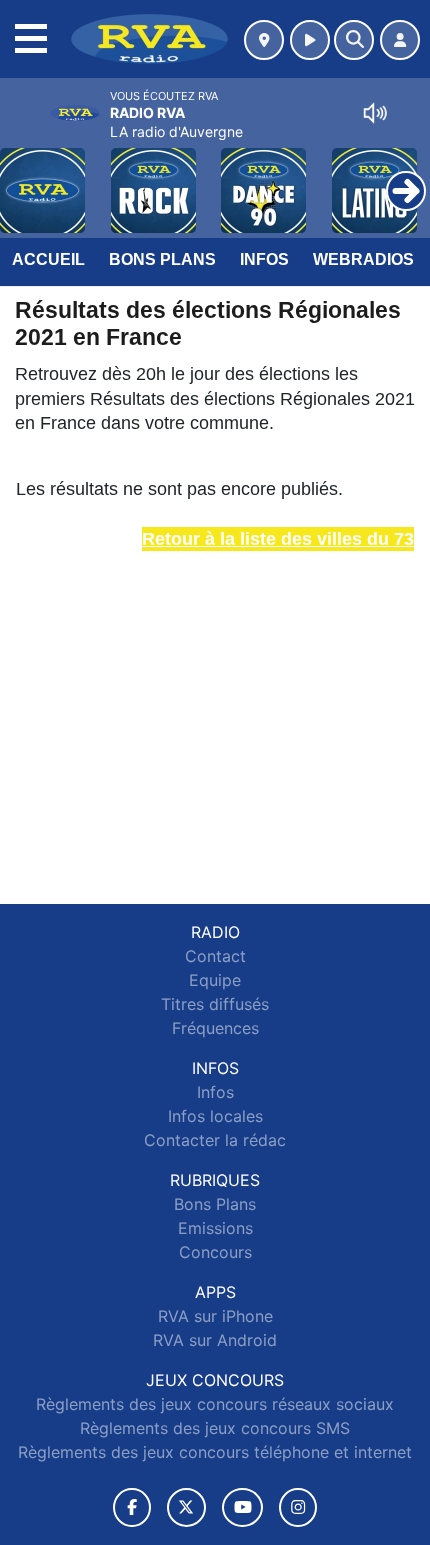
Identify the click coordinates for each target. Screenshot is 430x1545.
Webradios (363, 259)
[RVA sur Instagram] (298, 1507)
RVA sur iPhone (215, 1316)
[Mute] (375, 113)
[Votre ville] (264, 40)
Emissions (215, 1228)
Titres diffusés (215, 1004)
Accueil (48, 259)
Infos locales (215, 1116)
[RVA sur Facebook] (132, 1507)
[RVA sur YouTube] (242, 1507)
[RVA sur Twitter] (186, 1507)
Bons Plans (162, 259)
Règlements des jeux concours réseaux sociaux (215, 1404)
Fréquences (215, 1028)
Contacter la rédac (215, 1140)
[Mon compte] (400, 40)
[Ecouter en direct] (310, 40)
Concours (215, 1252)
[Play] (26, 176)
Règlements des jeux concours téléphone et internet (215, 1452)
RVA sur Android (215, 1340)
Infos (264, 259)
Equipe (215, 980)
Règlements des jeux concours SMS (215, 1428)
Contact (215, 956)
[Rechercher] (354, 40)
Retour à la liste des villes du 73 (278, 539)
